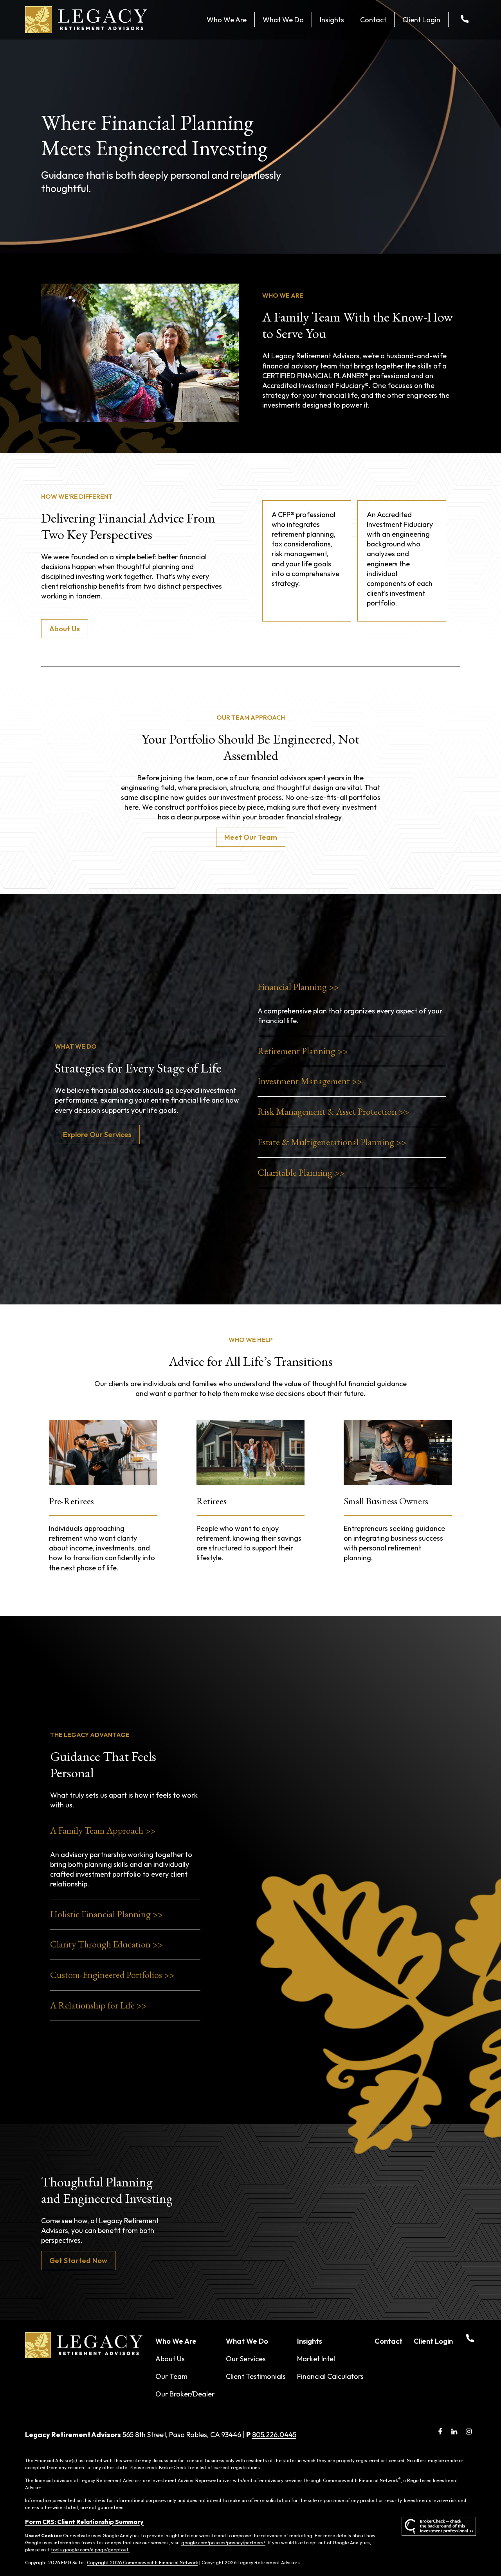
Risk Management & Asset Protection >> (333, 1111)
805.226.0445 (274, 2435)
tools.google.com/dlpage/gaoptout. (90, 2550)
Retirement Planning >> (303, 1051)
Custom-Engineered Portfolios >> (112, 1975)
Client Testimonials (256, 2376)
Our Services (246, 2359)
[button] (227, 20)
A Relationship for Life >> (98, 2005)
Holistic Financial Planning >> (106, 1914)
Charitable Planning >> (301, 1172)
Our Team (171, 2376)
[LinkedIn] (454, 2432)
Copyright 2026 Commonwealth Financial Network (142, 2563)
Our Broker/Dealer (185, 2394)
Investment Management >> (310, 1081)
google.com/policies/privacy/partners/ (223, 2543)
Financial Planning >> (298, 987)
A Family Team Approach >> (103, 1830)
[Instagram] (469, 2432)
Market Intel (316, 2359)
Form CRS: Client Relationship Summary (84, 2522)
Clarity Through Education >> (106, 1944)
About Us (170, 2359)
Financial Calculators (330, 2376)
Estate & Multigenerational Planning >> (332, 1142)
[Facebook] (440, 2432)
